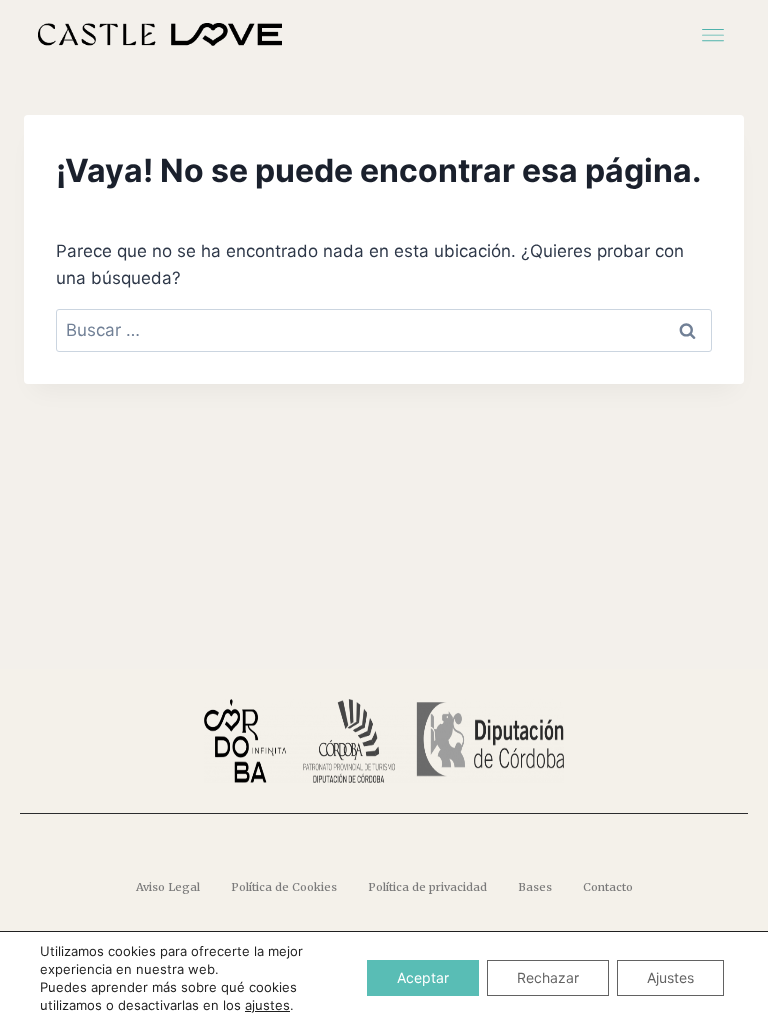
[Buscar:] (384, 330)
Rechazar (548, 977)
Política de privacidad (427, 887)
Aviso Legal (168, 887)
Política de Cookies (284, 887)
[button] (713, 33)
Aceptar (423, 977)
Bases (535, 887)
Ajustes (670, 977)
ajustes (267, 1005)
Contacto (608, 887)
